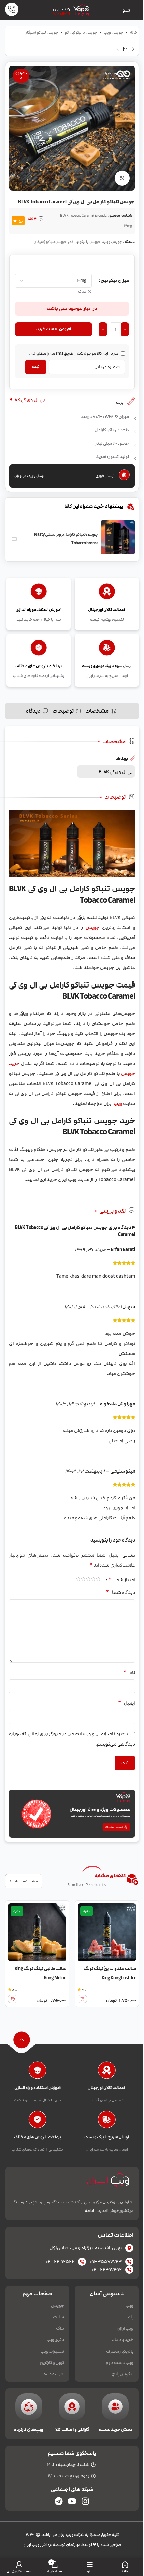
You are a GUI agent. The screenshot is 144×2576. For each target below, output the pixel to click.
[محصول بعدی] (117, 49)
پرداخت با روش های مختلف (38, 2137)
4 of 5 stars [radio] (83, 1580)
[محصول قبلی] (133, 49)
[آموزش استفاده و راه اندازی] (37, 2072)
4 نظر (32, 219)
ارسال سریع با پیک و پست (107, 2137)
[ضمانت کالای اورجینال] (107, 2072)
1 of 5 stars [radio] (98, 1580)
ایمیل (126, 1703)
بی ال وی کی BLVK (27, 400)
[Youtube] (72, 2501)
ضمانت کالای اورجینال (107, 2088)
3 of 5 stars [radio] (88, 1580)
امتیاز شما (122, 1580)
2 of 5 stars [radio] (93, 1580)
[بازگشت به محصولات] (125, 49)
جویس (93, 928)
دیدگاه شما (120, 1592)
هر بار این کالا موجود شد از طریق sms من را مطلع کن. (74, 353)
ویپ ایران (61, 9)
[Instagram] (85, 2501)
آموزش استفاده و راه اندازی (38, 2088)
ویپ (118, 1104)
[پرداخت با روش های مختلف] (37, 2121)
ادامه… (87, 2211)
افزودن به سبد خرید (54, 329)
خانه (134, 33)
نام (129, 1672)
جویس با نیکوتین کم (81, 33)
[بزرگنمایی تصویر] (122, 178)
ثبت (36, 367)
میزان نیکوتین (115, 280)
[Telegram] (59, 2501)
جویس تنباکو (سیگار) (41, 33)
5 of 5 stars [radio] (78, 1580)
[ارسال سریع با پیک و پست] (107, 2121)
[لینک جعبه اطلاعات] (12, 10)
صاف (82, 292)
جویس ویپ (113, 33)
